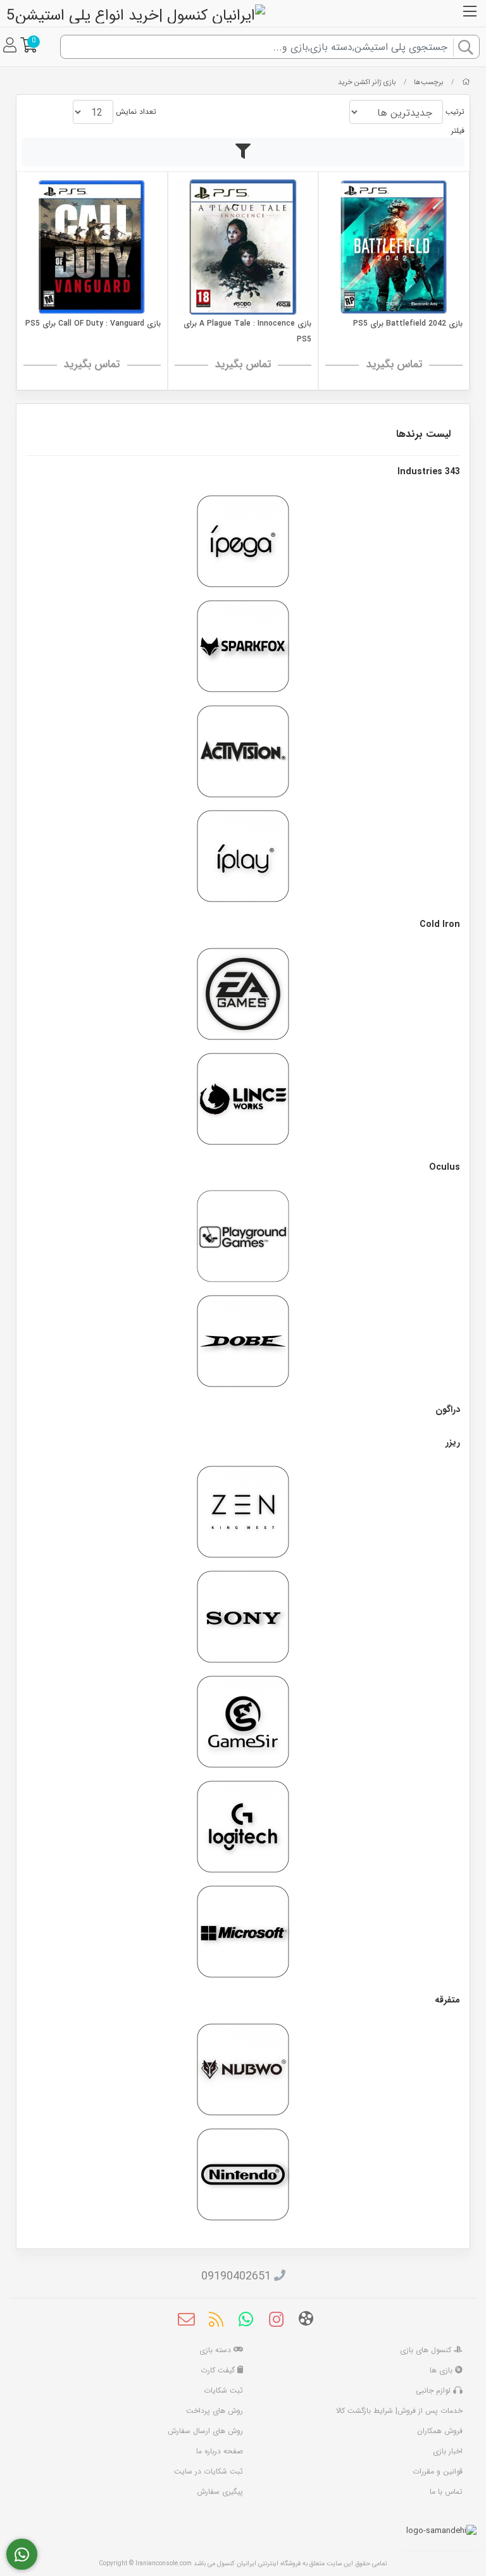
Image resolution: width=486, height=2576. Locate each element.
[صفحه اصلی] (466, 82)
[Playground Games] (243, 1236)
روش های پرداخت (215, 2411)
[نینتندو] (243, 2174)
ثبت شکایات (223, 2390)
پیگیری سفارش (220, 2492)
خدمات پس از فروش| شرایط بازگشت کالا (399, 2411)
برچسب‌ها (429, 82)
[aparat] (306, 2321)
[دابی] (243, 1341)
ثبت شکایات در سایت (209, 2471)
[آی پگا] (243, 541)
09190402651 (236, 2276)
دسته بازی (216, 2350)
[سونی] (243, 1617)
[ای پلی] (243, 856)
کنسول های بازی (427, 2350)
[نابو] (243, 2070)
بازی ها (442, 2370)
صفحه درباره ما (220, 2451)
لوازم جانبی (434, 2390)
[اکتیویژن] (243, 751)
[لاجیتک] (243, 1827)
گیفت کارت (219, 2370)
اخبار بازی (448, 2451)
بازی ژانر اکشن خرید (367, 82)
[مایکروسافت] (243, 1932)
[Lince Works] (243, 1099)
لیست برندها (423, 434)
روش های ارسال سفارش (205, 2431)
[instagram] (276, 2321)
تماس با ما (446, 2492)
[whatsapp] (246, 2321)
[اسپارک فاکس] (243, 646)
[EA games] (243, 994)
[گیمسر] (243, 1722)
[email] (186, 2321)
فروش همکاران (440, 2431)
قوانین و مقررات (438, 2471)
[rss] (216, 2321)
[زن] (243, 1512)
